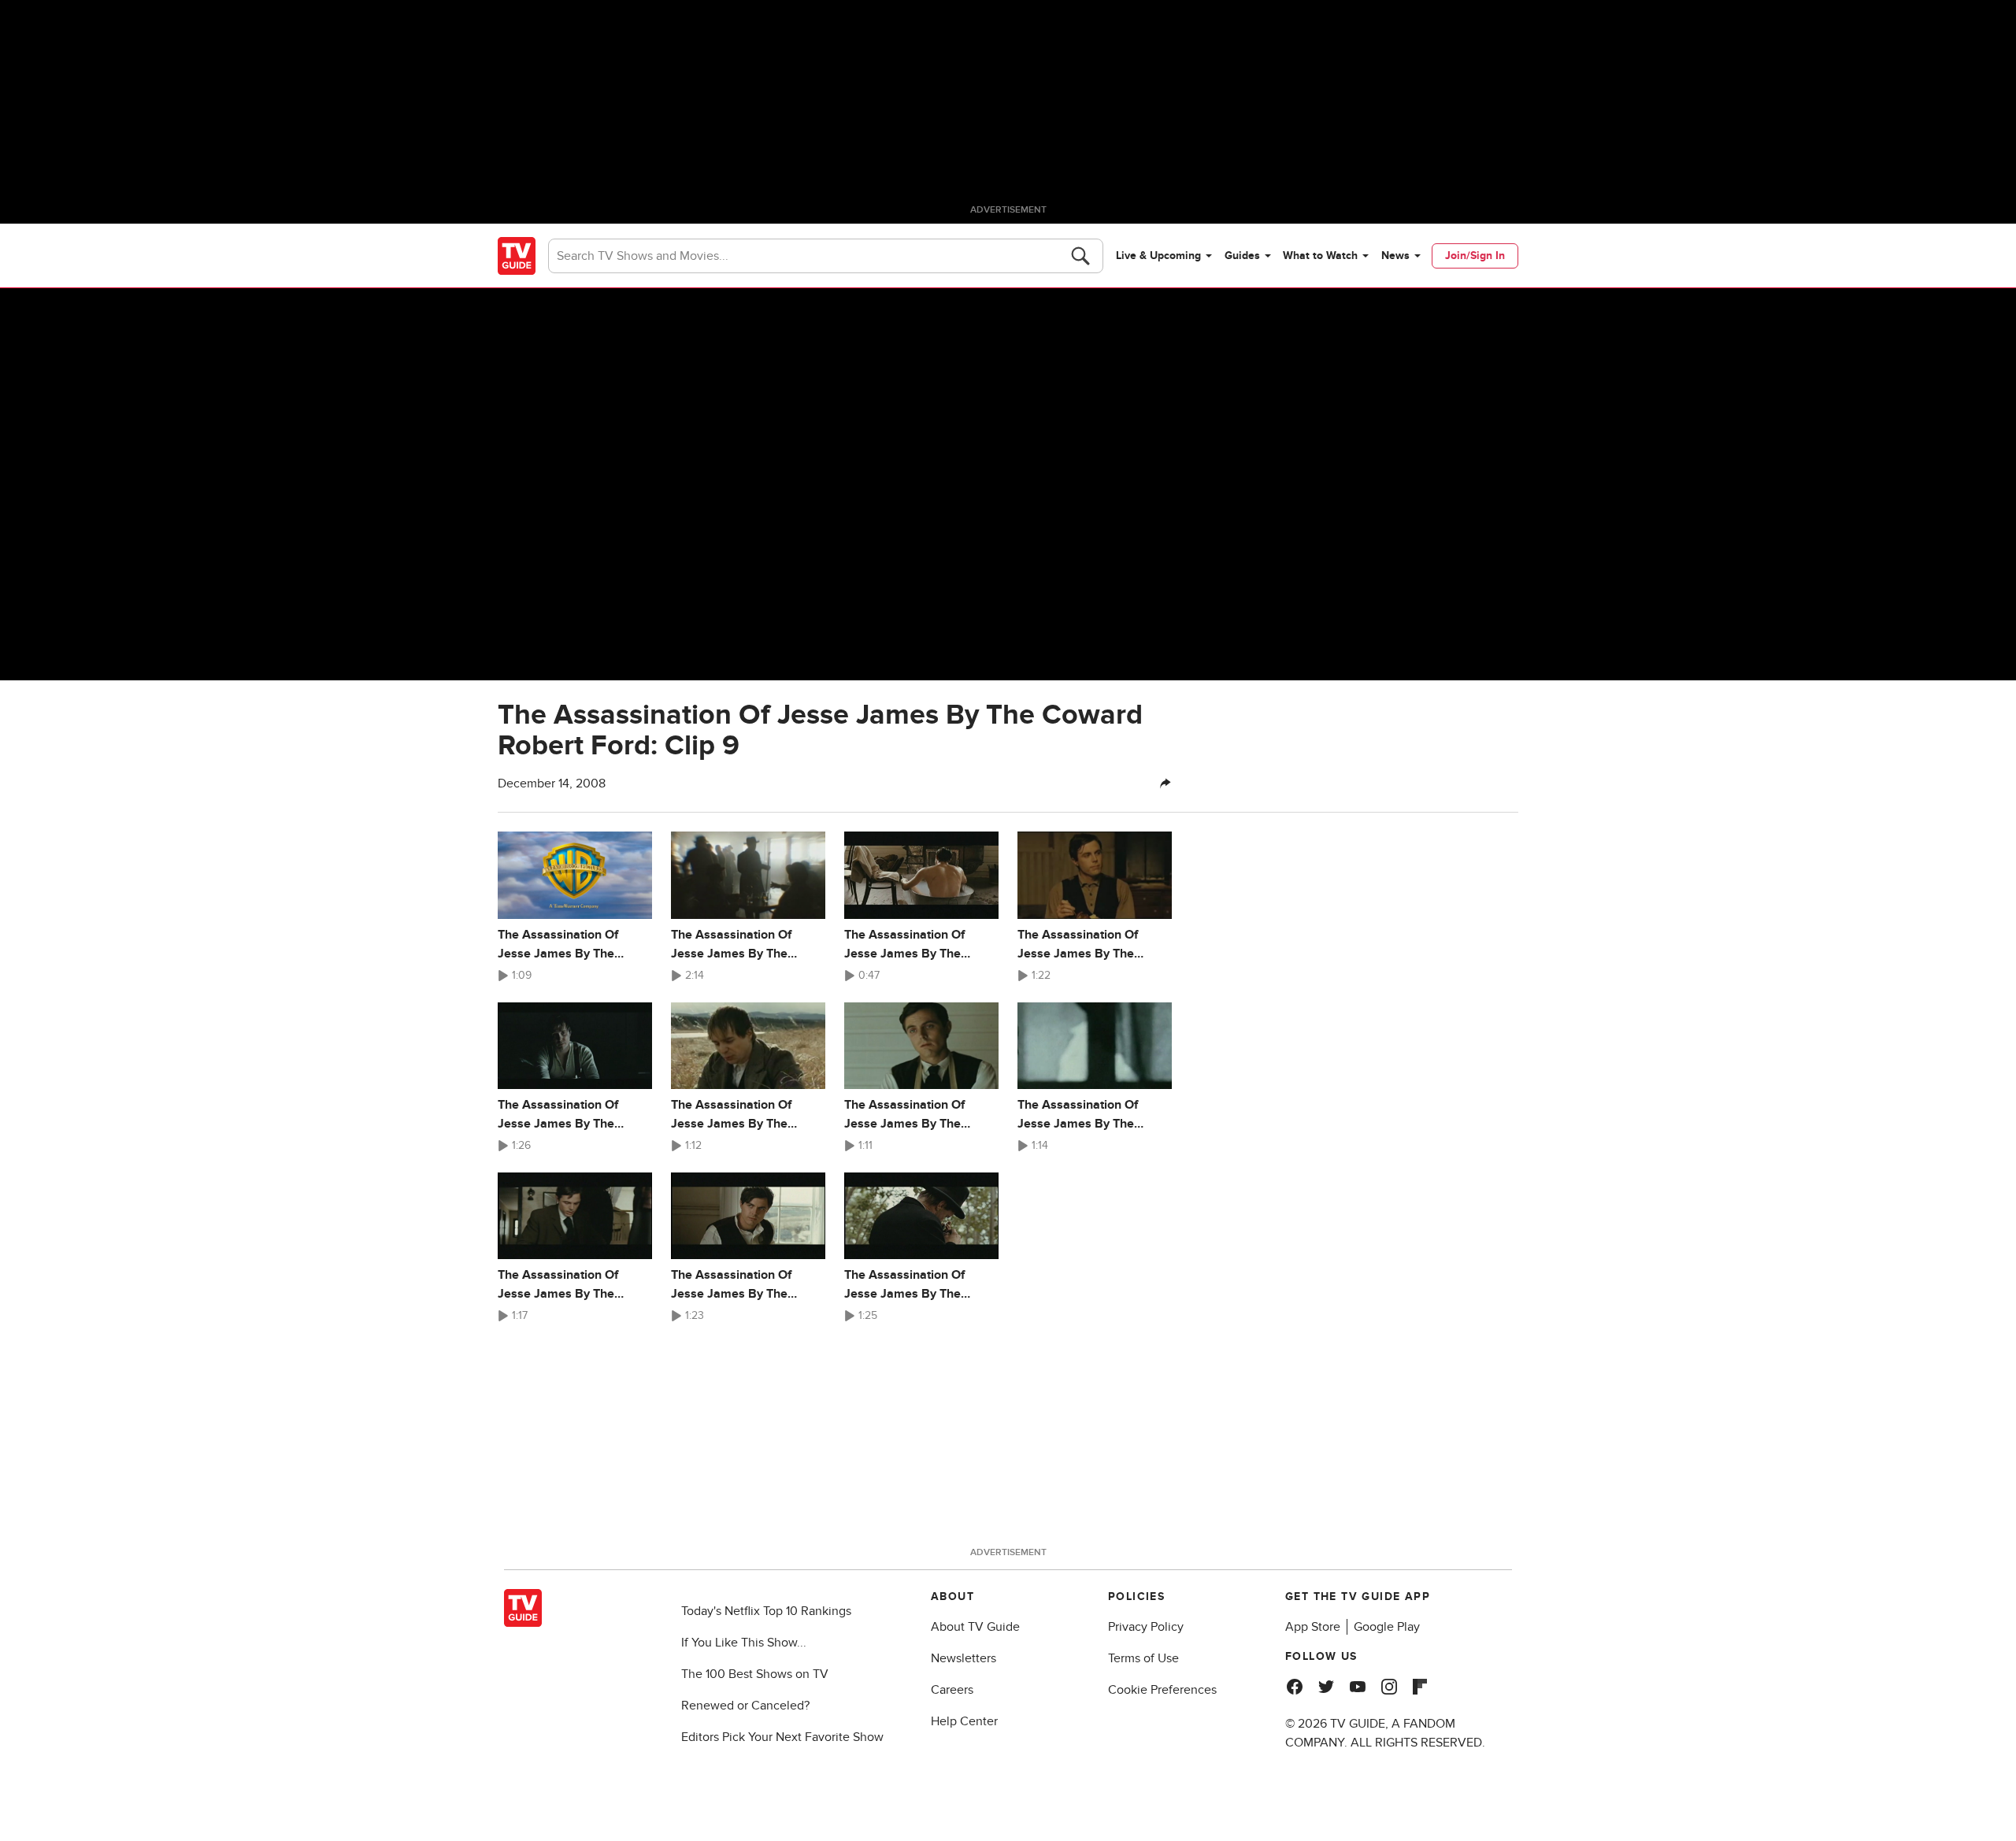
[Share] (1165, 783)
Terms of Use (1143, 1658)
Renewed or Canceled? (745, 1706)
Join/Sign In (1475, 256)
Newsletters (964, 1658)
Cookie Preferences (1162, 1690)
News (1395, 256)
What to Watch (1320, 256)
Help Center (964, 1721)
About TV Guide (975, 1627)
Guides (1242, 256)
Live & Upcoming (1158, 256)
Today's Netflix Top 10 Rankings (766, 1611)
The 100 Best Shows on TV (755, 1674)
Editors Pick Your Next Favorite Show (782, 1737)
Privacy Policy (1146, 1627)
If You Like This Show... (744, 1643)
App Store (1313, 1627)
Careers (952, 1690)
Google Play (1387, 1627)
